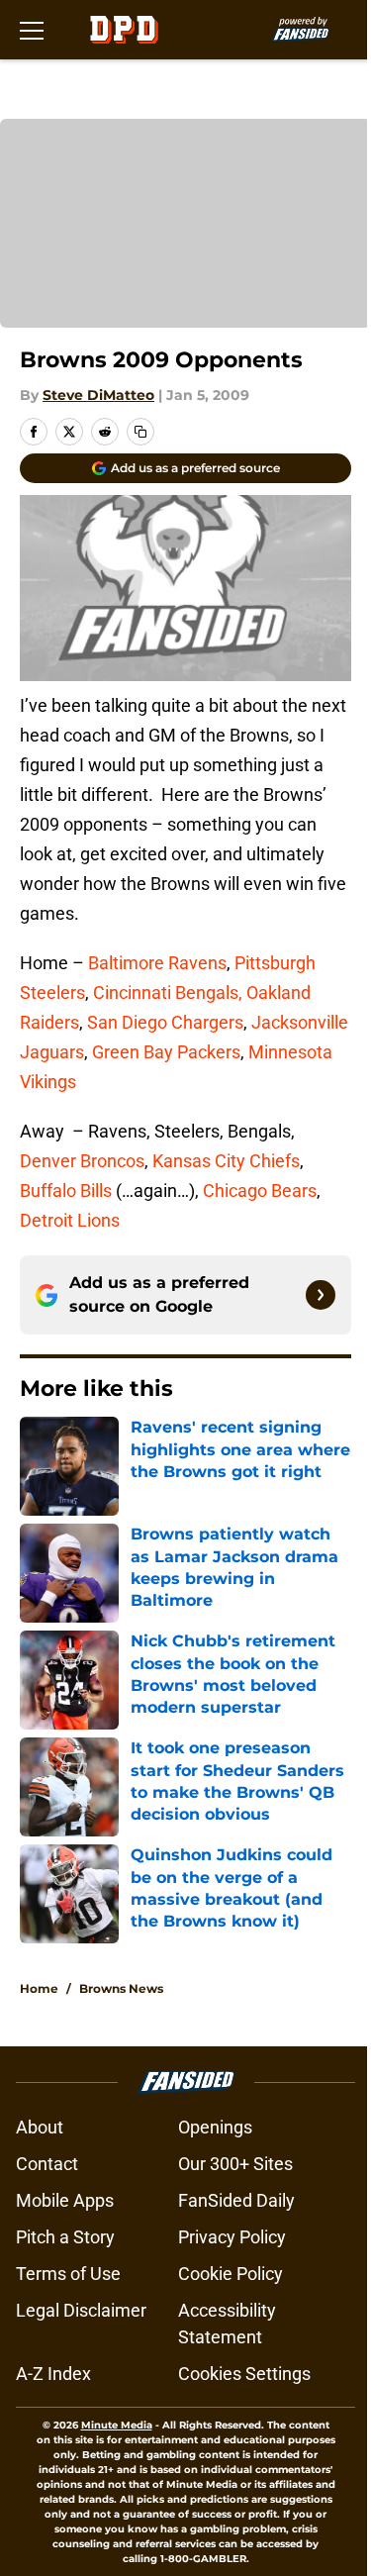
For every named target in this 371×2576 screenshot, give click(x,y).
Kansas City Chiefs (226, 1161)
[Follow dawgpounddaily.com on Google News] (321, 1295)
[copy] (140, 432)
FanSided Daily (236, 2200)
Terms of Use (68, 2274)
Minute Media (117, 2425)
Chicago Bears (260, 1190)
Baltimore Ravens (157, 963)
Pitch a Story (65, 2237)
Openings (215, 2127)
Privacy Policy (232, 2237)
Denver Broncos (82, 1161)
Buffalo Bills (66, 1190)
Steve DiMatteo (98, 395)
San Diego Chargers (163, 1022)
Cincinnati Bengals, (170, 992)
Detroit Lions (70, 1220)
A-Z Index (53, 2374)
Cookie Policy (231, 2274)
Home (39, 1988)
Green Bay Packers (166, 1052)
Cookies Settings (244, 2374)
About (40, 2127)
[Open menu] (32, 30)
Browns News (121, 1988)
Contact (47, 2164)
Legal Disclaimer (81, 2310)
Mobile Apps (65, 2200)
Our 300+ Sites (235, 2164)
